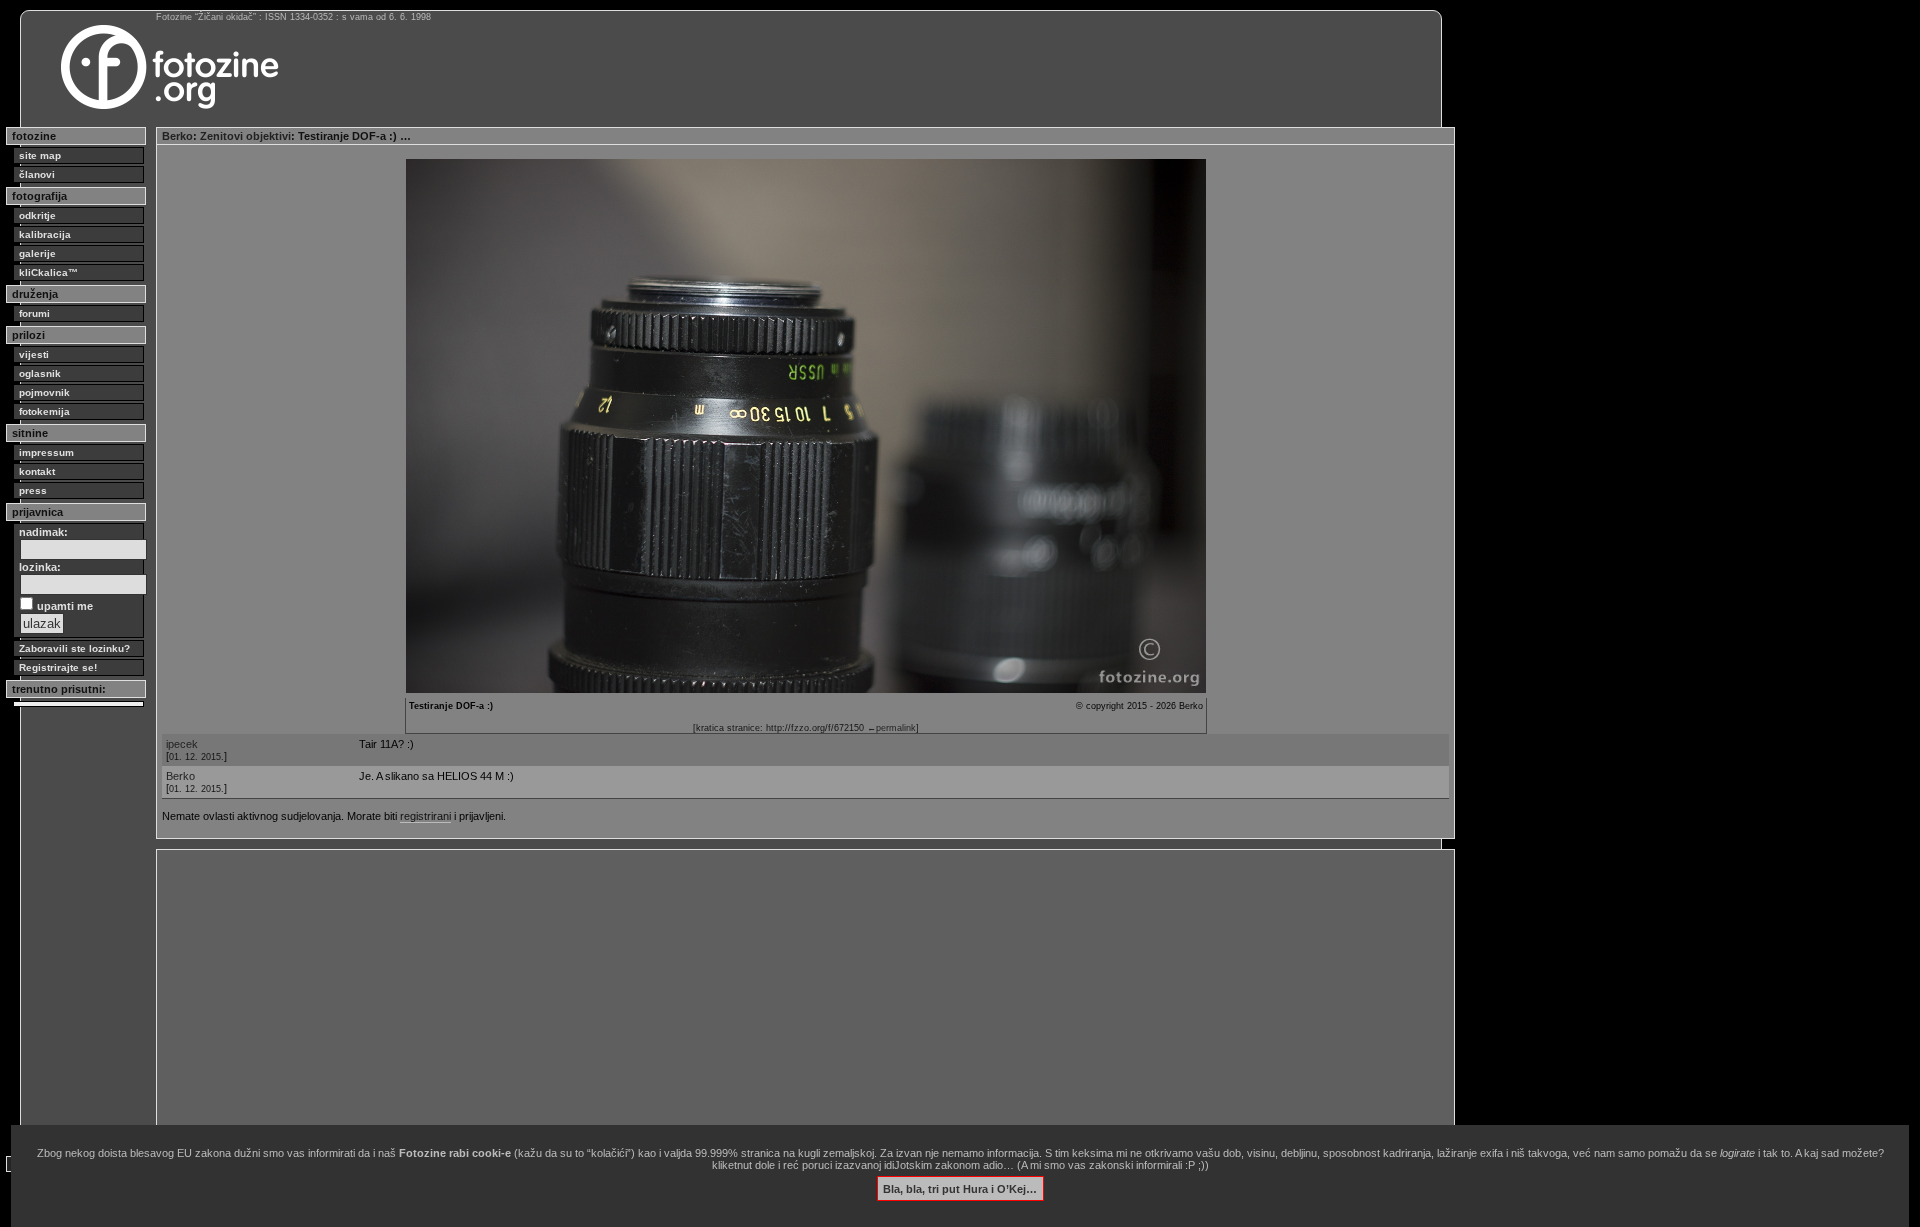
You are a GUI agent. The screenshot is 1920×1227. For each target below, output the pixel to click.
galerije (37, 253)
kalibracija (45, 234)
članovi (37, 174)
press (33, 490)
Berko (177, 136)
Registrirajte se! (58, 667)
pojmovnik (44, 392)
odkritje (37, 215)
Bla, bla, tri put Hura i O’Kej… (960, 1188)
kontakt (37, 471)
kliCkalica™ (48, 272)
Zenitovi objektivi (245, 136)
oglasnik (40, 373)
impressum (46, 452)
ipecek (182, 744)
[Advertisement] (762, 995)
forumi (34, 313)
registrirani (425, 816)
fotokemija (44, 411)
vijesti (34, 354)
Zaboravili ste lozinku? (74, 648)
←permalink (891, 728)
